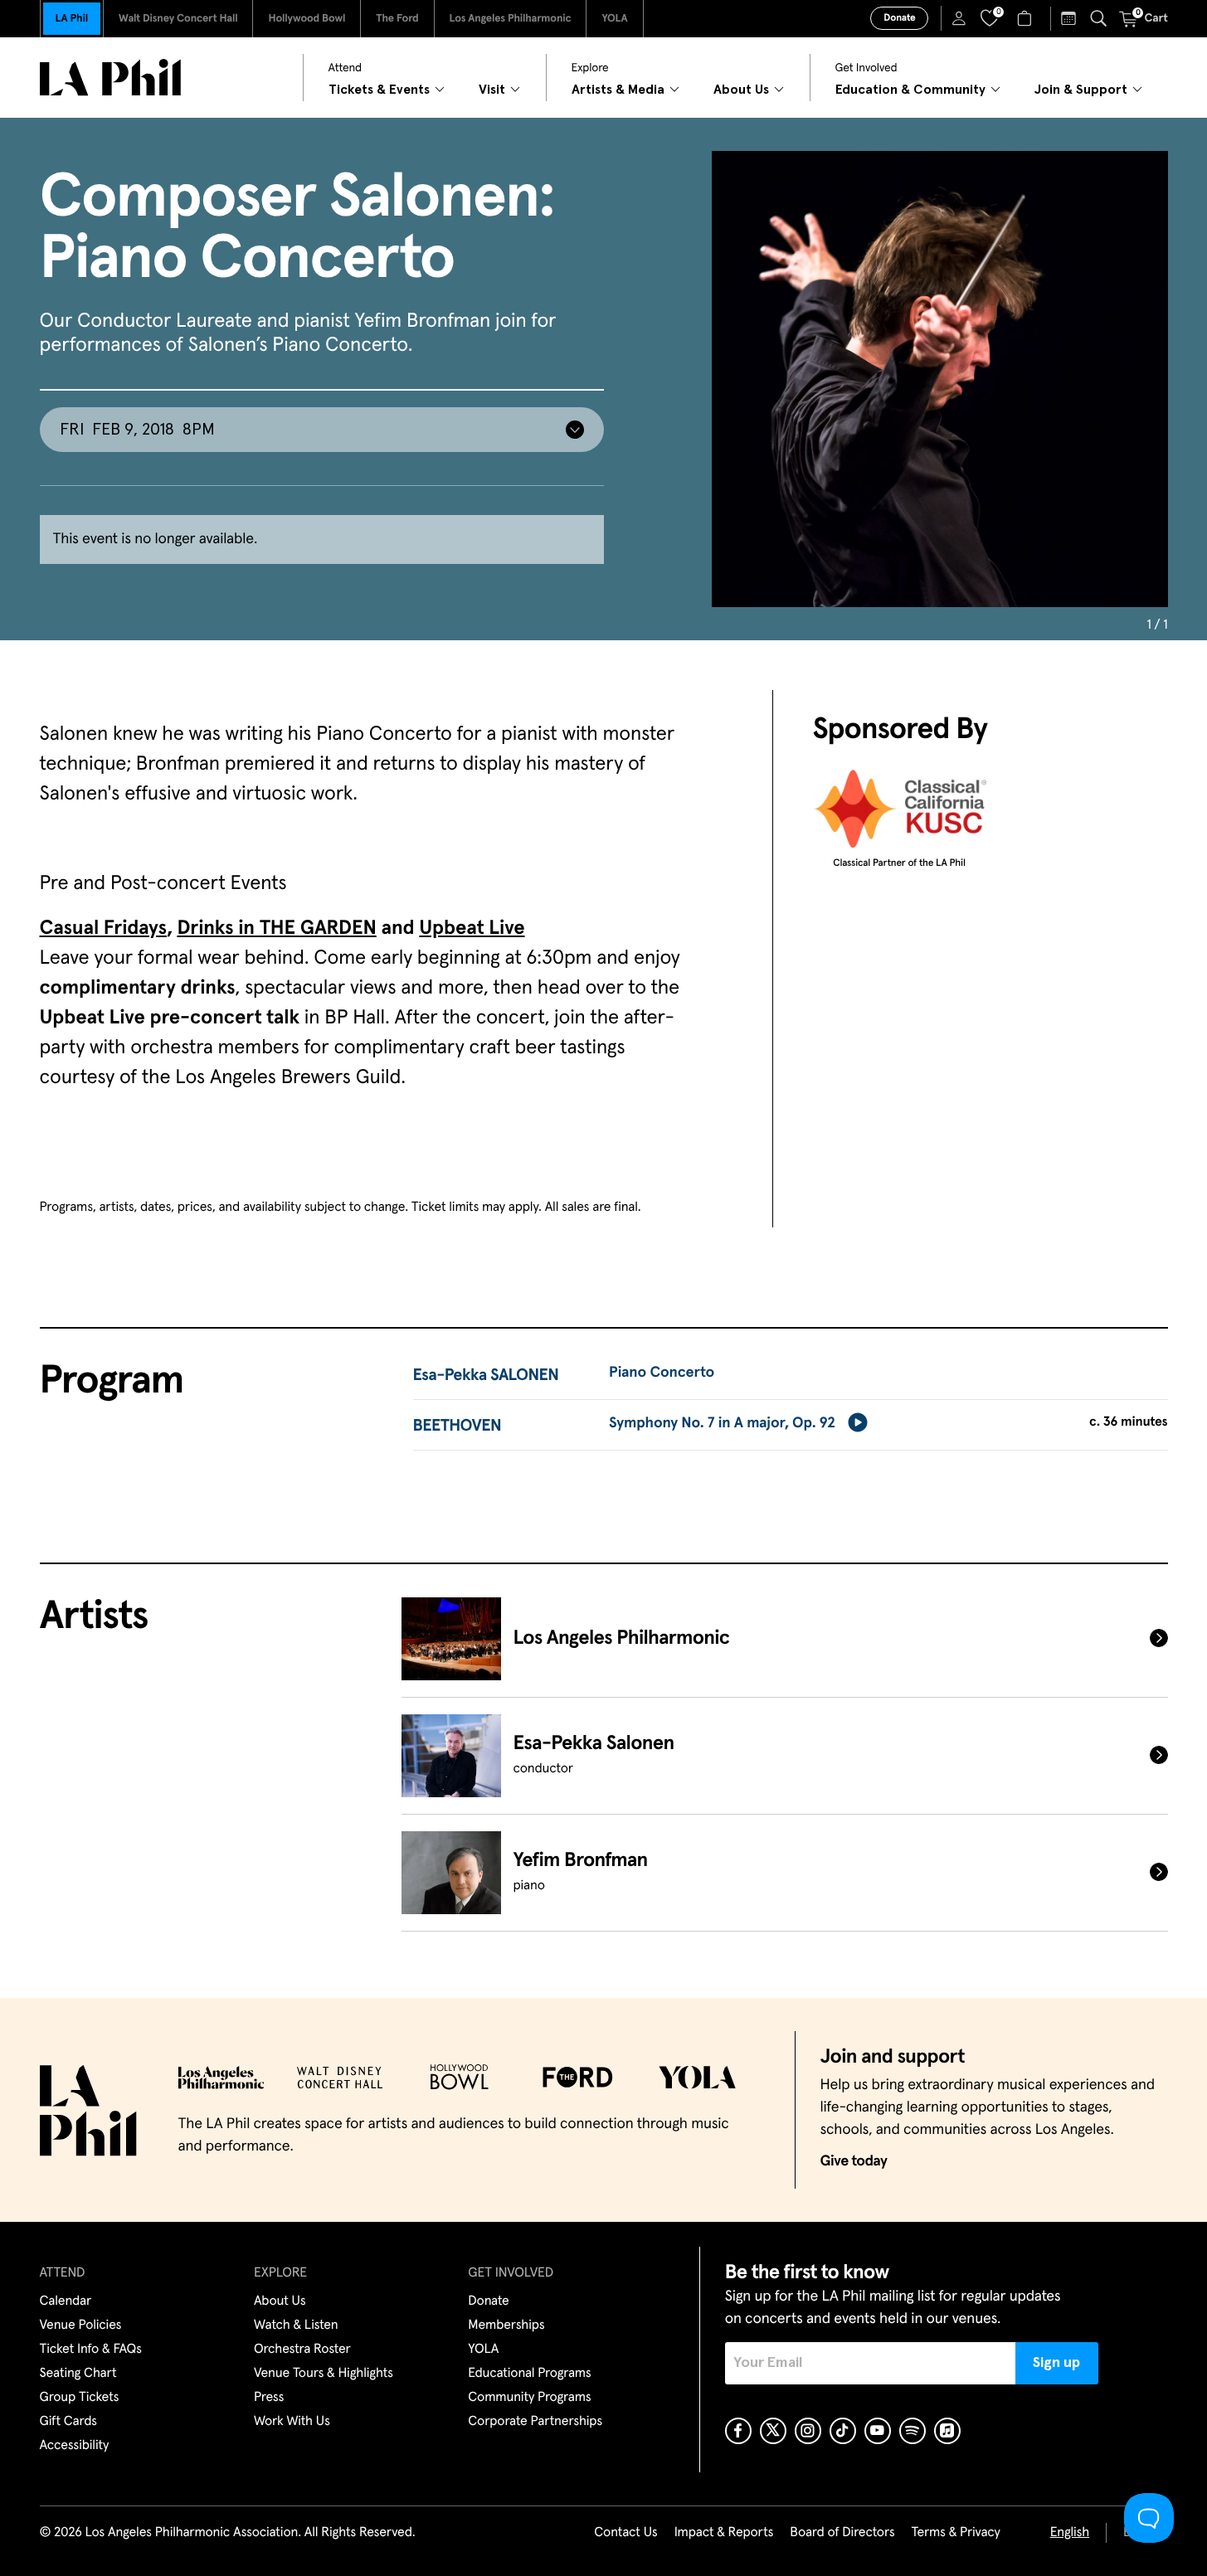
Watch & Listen (296, 2326)
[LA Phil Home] (110, 78)
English (1070, 2533)
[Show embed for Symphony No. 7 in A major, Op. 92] (858, 1422)
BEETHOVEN (457, 1427)
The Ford (397, 19)
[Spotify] (913, 2431)
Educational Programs (529, 2374)
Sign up (1056, 2363)
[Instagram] (808, 2431)
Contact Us (625, 2533)
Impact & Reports (724, 2533)
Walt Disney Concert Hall (178, 19)
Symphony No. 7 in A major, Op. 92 (722, 1423)
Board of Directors (842, 2533)
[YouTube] (878, 2431)
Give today (854, 2161)
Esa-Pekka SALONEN (486, 1376)
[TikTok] (843, 2431)
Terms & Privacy (955, 2533)
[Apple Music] (947, 2431)
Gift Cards (68, 2422)
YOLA (614, 19)
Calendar (66, 2301)
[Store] (1027, 18)
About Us (280, 2301)
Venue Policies (81, 2326)
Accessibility (75, 2446)
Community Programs (529, 2398)
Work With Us (292, 2422)
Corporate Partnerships (535, 2422)
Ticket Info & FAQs (91, 2350)
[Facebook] (738, 2431)
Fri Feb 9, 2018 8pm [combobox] (137, 430)
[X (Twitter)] (773, 2431)
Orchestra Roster (302, 2350)
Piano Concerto (662, 1373)
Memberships (506, 2326)
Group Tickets (80, 2398)
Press (269, 2398)
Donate (899, 18)
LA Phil (72, 19)
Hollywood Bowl (307, 19)
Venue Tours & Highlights (324, 2374)
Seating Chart (78, 2374)
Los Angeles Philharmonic (511, 19)
